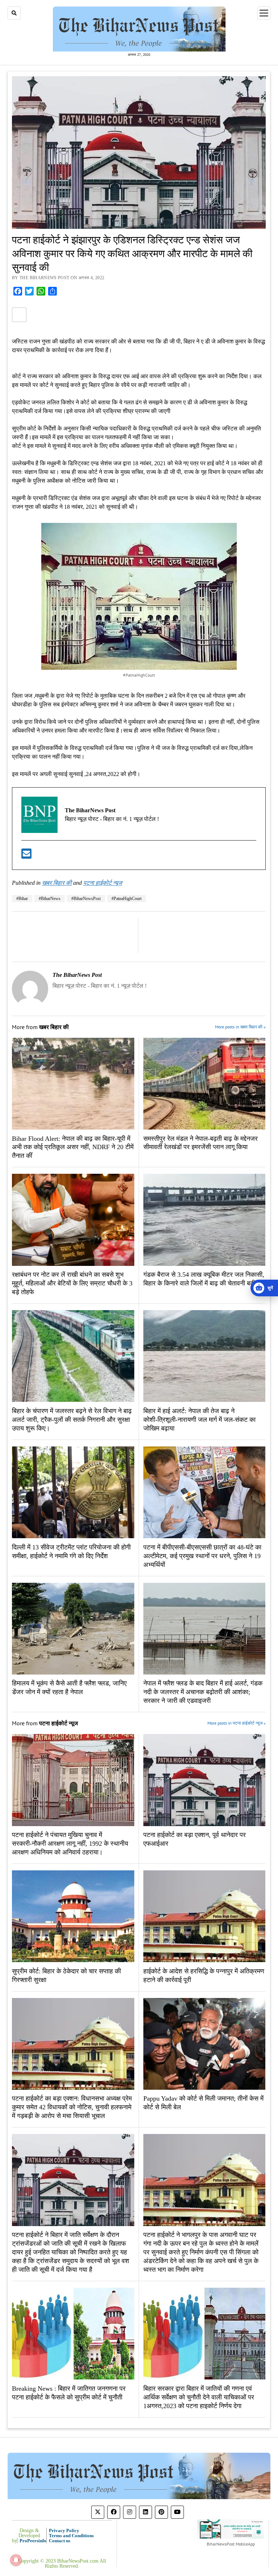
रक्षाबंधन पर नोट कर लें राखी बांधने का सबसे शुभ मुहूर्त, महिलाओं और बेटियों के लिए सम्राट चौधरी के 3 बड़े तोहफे (72, 1283)
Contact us (60, 2541)
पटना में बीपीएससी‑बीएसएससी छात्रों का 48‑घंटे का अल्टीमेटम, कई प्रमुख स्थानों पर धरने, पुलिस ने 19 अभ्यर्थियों (202, 1556)
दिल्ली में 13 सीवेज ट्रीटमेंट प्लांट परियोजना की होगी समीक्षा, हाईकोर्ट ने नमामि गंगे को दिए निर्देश (71, 1552)
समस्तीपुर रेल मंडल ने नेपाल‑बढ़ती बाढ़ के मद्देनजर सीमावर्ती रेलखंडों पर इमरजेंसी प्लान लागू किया (201, 1143)
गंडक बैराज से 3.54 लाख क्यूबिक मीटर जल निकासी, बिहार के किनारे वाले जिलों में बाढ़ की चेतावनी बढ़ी (204, 1279)
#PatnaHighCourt (127, 899)
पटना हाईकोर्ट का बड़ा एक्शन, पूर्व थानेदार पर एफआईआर (195, 1839)
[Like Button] (19, 315)
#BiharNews (50, 899)
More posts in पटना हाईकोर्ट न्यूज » (237, 1723)
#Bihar (22, 899)
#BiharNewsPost (86, 899)
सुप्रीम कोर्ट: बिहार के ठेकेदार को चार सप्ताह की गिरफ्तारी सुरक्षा (66, 1976)
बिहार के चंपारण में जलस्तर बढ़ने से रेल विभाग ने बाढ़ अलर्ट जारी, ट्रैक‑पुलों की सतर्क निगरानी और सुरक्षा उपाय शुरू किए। (72, 1420)
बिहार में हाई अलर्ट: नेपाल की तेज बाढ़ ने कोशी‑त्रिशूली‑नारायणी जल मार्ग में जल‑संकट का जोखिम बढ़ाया (199, 1420)
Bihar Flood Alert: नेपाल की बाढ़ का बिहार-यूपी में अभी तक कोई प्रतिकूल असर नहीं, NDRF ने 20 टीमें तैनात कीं (73, 1147)
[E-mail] (26, 856)
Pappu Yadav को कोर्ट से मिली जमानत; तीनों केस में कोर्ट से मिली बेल (203, 2103)
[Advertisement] (139, 414)
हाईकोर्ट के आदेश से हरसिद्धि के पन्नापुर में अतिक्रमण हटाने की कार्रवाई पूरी (204, 1976)
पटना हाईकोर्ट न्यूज (103, 883)
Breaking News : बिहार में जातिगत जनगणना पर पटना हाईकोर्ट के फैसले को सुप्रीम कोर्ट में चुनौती (69, 2393)
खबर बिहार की (57, 883)
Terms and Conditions (71, 2536)
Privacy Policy (64, 2530)
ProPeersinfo (33, 2541)
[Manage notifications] (16, 2560)
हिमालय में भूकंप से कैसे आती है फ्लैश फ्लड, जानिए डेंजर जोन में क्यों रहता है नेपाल (69, 1688)
